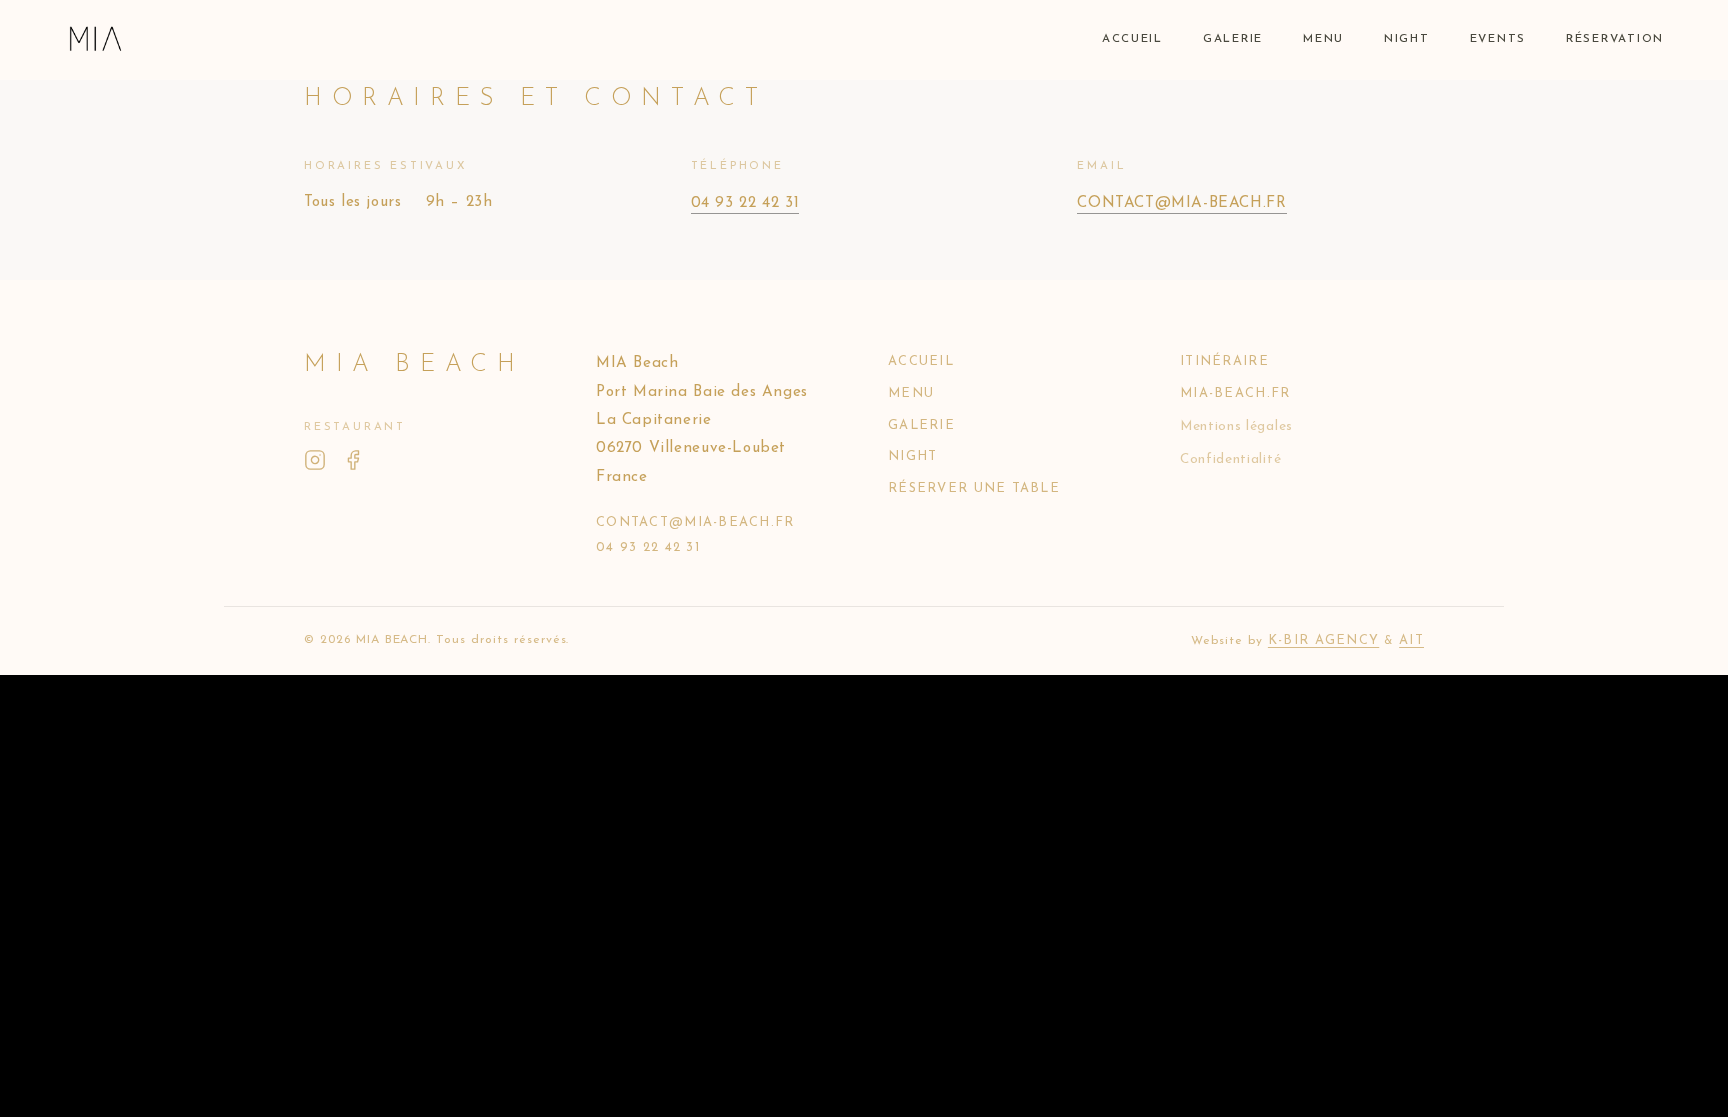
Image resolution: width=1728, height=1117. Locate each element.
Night (912, 456)
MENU (1323, 39)
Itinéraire (1224, 361)
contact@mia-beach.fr (1181, 203)
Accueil (921, 361)
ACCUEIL (1132, 39)
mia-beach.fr (1235, 393)
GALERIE (1233, 39)
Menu (911, 393)
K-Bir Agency (1323, 640)
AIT (1411, 640)
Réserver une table (974, 488)
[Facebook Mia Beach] (353, 463)
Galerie (921, 425)
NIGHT (1407, 39)
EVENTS (1498, 39)
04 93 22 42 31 (745, 203)
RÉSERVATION (1615, 39)
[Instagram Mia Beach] (315, 463)
